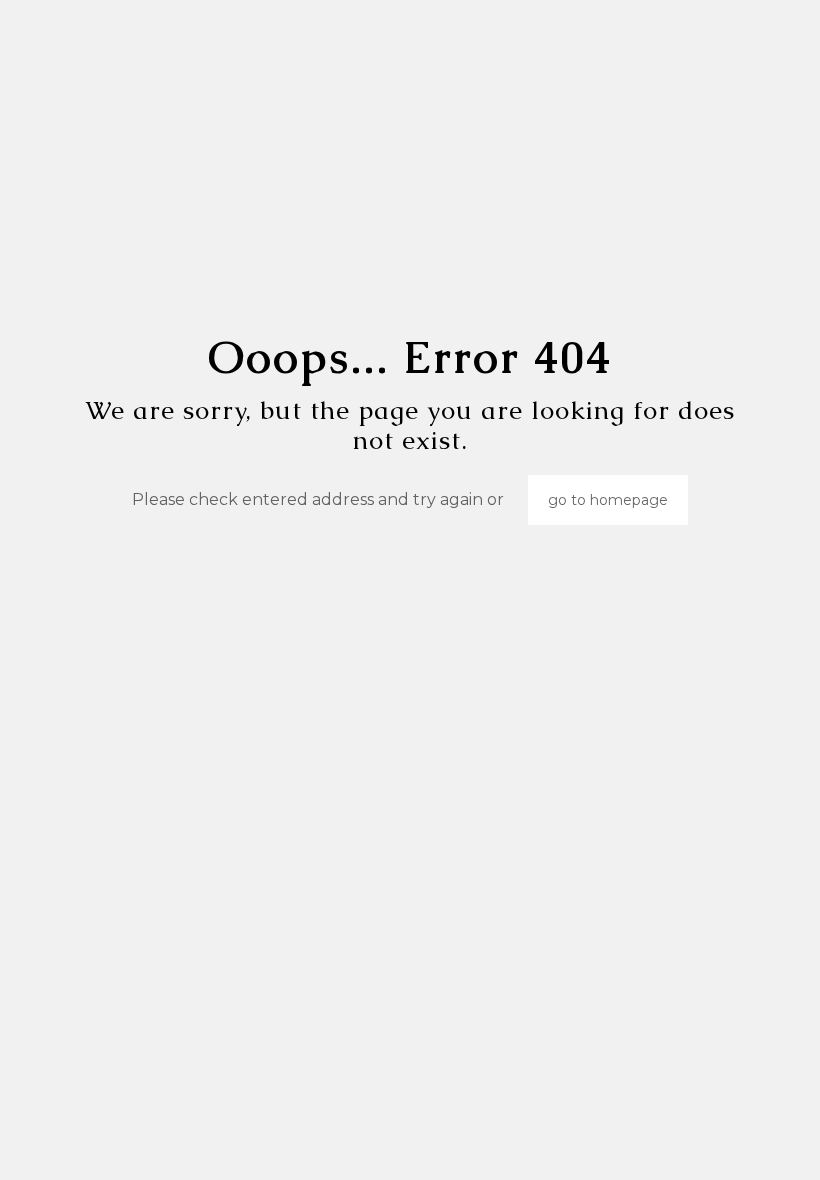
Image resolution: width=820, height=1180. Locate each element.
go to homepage (608, 500)
